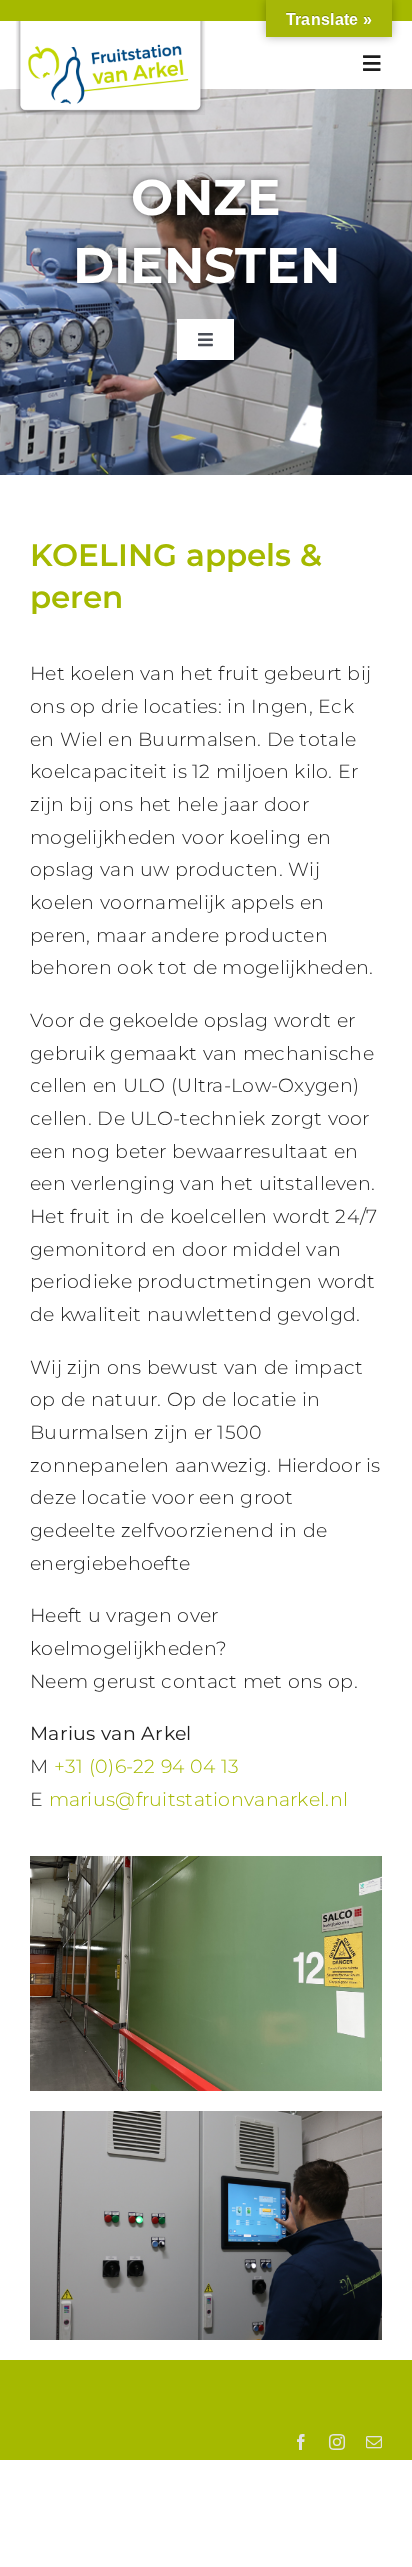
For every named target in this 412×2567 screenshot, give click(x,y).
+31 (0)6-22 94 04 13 (147, 1766)
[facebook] (301, 2442)
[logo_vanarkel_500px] (110, 30)
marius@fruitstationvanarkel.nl (199, 1799)
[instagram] (337, 2442)
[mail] (374, 2442)
